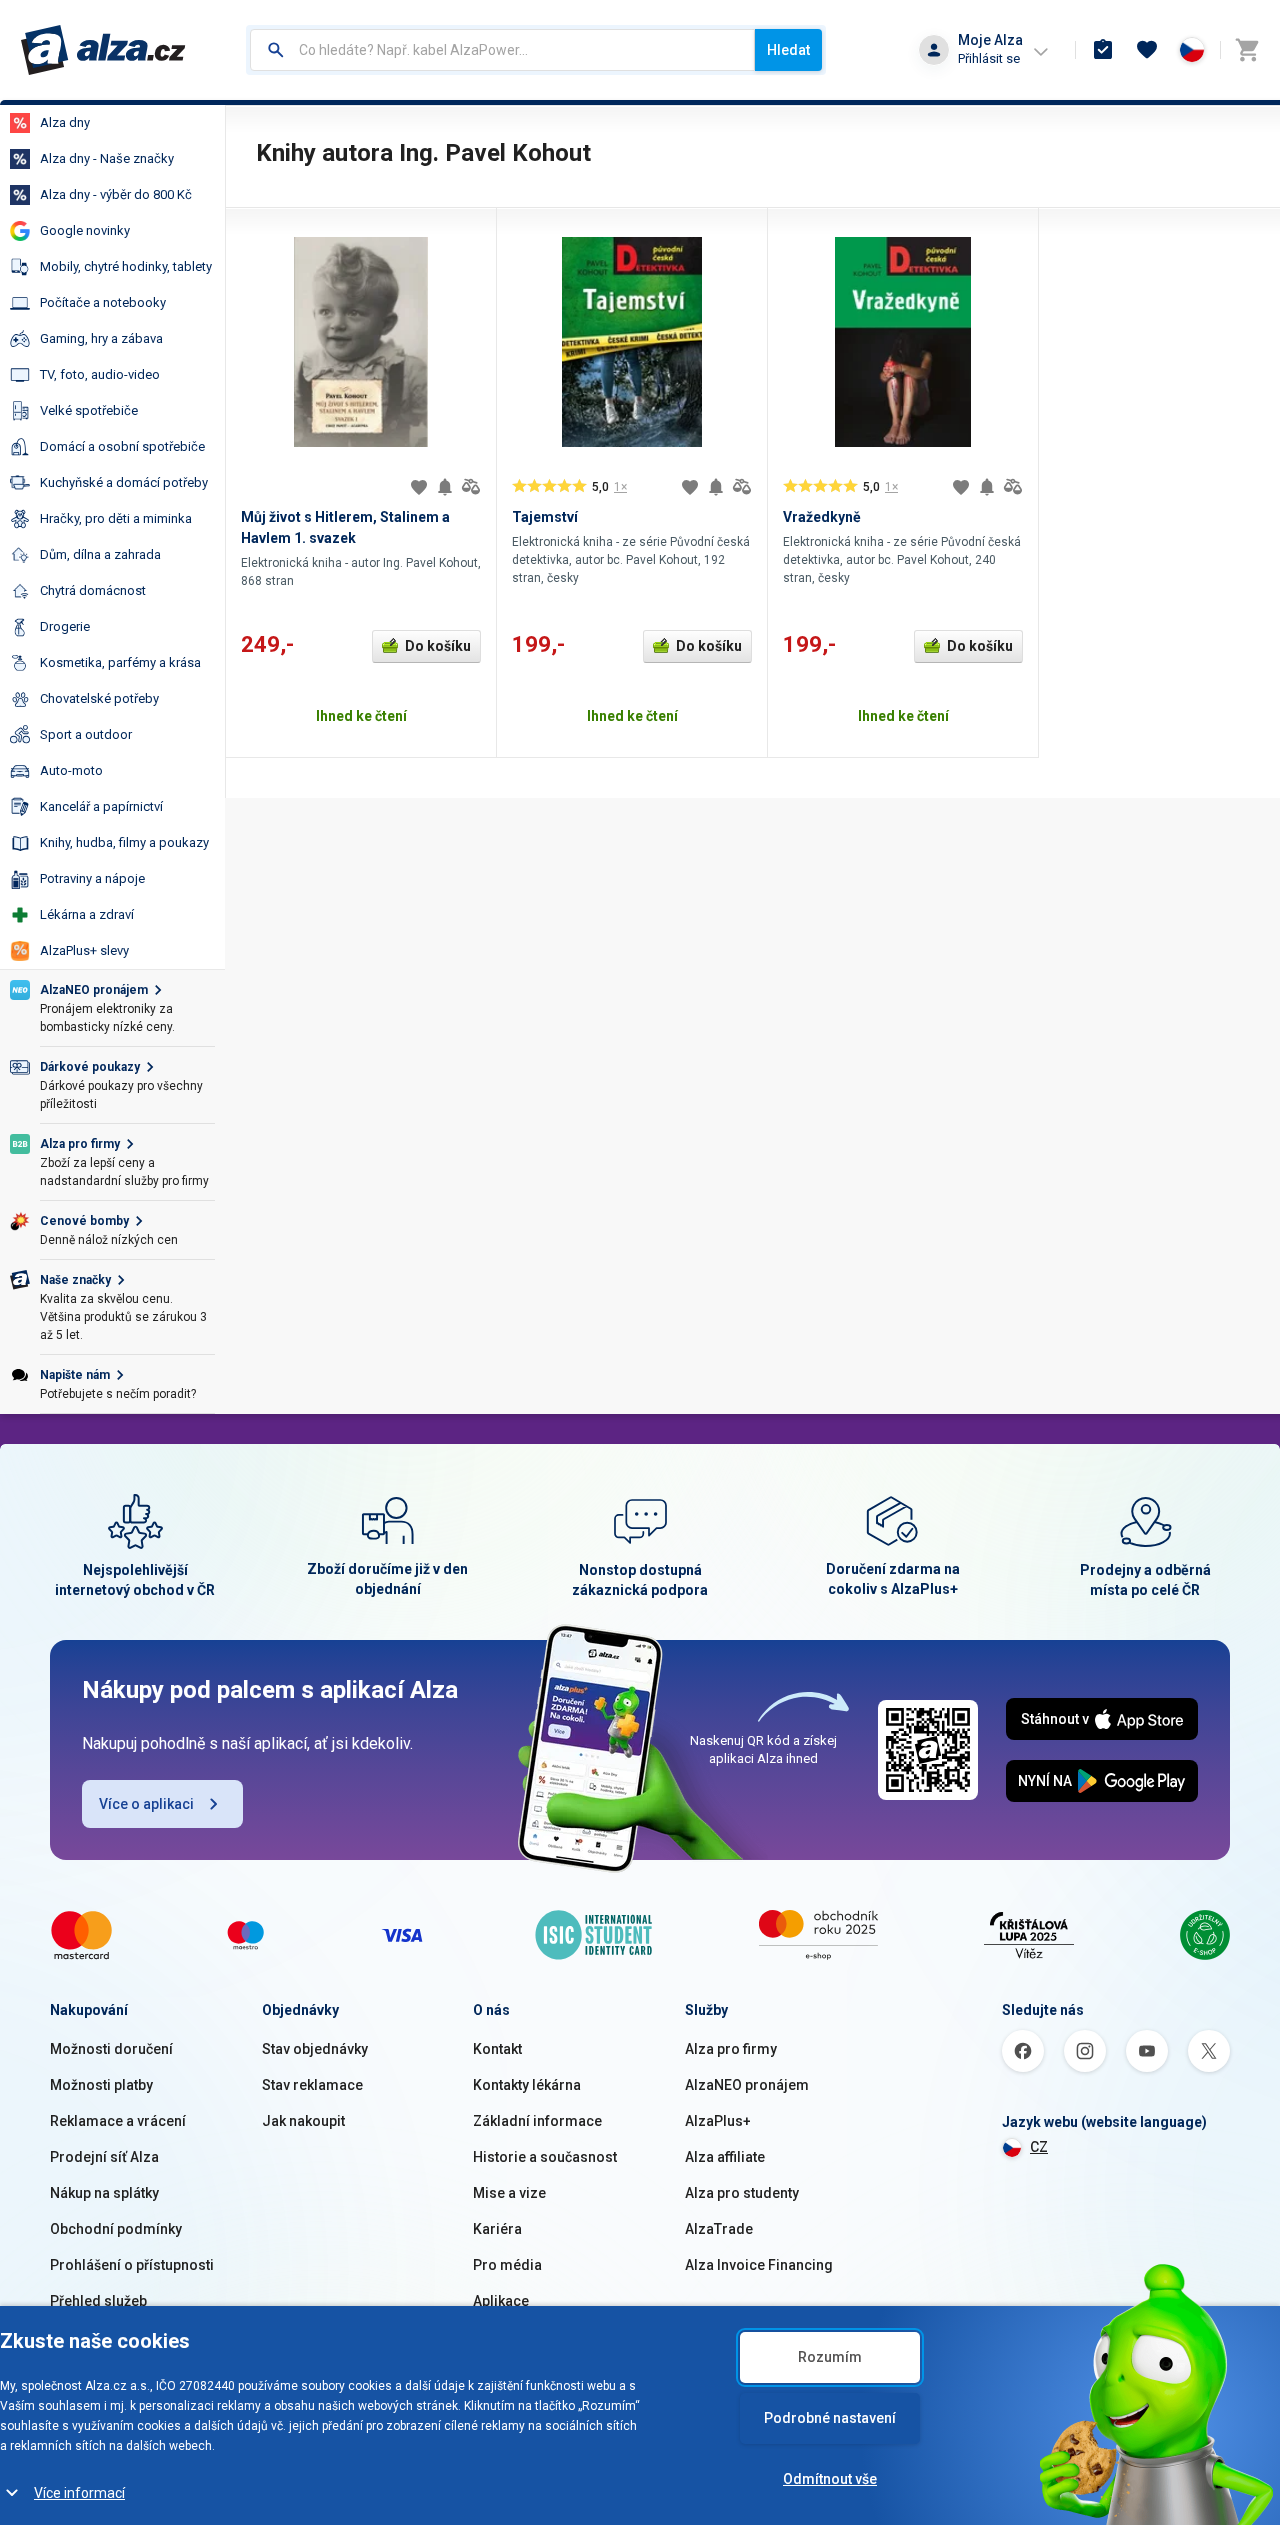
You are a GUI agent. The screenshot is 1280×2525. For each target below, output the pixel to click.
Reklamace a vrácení (118, 2121)
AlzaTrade (719, 2229)
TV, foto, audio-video (100, 374)
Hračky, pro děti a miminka (116, 518)
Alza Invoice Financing (759, 2265)
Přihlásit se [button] (989, 58)
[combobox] (502, 50)
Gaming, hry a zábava (101, 338)
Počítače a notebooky (103, 302)
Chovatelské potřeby (99, 698)
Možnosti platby (101, 2085)
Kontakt (497, 2049)
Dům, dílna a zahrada (100, 554)
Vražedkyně (822, 517)
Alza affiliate (725, 2157)
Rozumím (830, 2357)
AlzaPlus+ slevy (84, 950)
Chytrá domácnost (93, 590)
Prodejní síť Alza (104, 2157)
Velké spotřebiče (89, 410)
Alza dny (65, 122)
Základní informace (537, 2121)
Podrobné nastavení (830, 2418)
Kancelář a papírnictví (101, 806)
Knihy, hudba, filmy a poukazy (124, 842)
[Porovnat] (471, 487)
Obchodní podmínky (116, 2229)
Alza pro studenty (742, 2193)
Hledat (788, 50)
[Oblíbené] (1147, 50)
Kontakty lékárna (527, 2085)
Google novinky (85, 230)
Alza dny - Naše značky (107, 158)
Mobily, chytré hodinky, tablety (126, 266)
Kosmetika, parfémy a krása (120, 662)
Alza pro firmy (731, 2049)
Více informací (79, 2493)
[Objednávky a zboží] (1103, 50)
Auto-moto (71, 770)
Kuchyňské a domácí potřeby (124, 482)
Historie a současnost (545, 2157)
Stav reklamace (312, 2085)
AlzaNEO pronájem (747, 2085)
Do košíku (438, 646)
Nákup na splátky (104, 2193)
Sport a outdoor (86, 734)
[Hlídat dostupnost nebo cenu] (445, 487)
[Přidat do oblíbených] (419, 487)
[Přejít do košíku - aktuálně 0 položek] (1247, 50)
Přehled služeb (98, 2301)
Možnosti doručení (111, 2049)
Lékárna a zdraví (87, 914)
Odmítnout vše (830, 2479)
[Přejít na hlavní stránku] (103, 50)
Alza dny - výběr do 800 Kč (116, 194)
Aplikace (501, 2301)
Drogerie (65, 626)
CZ (1039, 2147)
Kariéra (497, 2229)
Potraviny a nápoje (92, 878)
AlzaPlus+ (718, 2121)
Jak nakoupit (303, 2121)
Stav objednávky (315, 2049)
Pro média (507, 2265)
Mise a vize (509, 2193)
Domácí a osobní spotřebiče (122, 446)
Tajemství (545, 517)
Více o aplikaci (146, 1804)
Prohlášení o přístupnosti (132, 2265)
